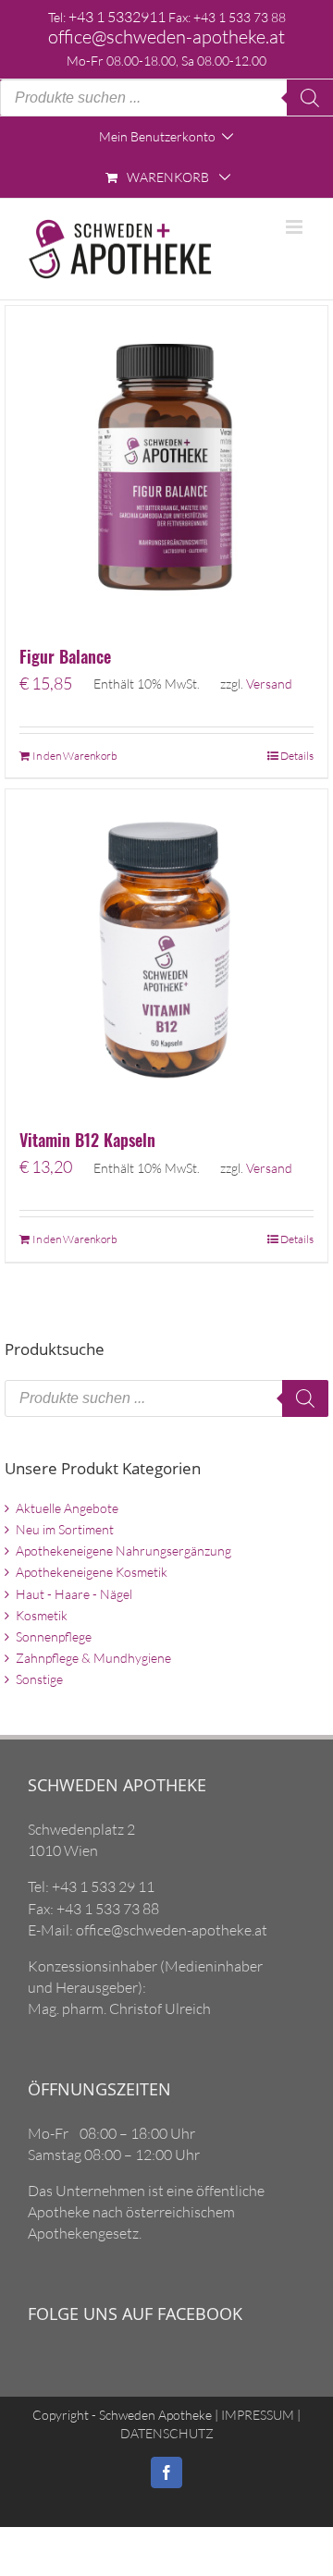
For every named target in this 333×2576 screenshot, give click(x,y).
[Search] (310, 98)
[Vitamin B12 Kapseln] (166, 950)
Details (297, 756)
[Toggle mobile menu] (296, 227)
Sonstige (39, 1679)
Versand (269, 684)
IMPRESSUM (256, 2415)
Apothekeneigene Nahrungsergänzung (123, 1550)
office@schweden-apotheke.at (166, 37)
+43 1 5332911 (117, 17)
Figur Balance (65, 656)
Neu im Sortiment (65, 1529)
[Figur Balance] (166, 467)
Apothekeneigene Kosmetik (92, 1572)
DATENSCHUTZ (167, 2433)
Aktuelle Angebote (67, 1508)
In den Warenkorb (75, 756)
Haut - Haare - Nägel (74, 1594)
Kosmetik (42, 1615)
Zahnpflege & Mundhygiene (93, 1658)
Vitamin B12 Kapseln (87, 1140)
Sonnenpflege (54, 1636)
